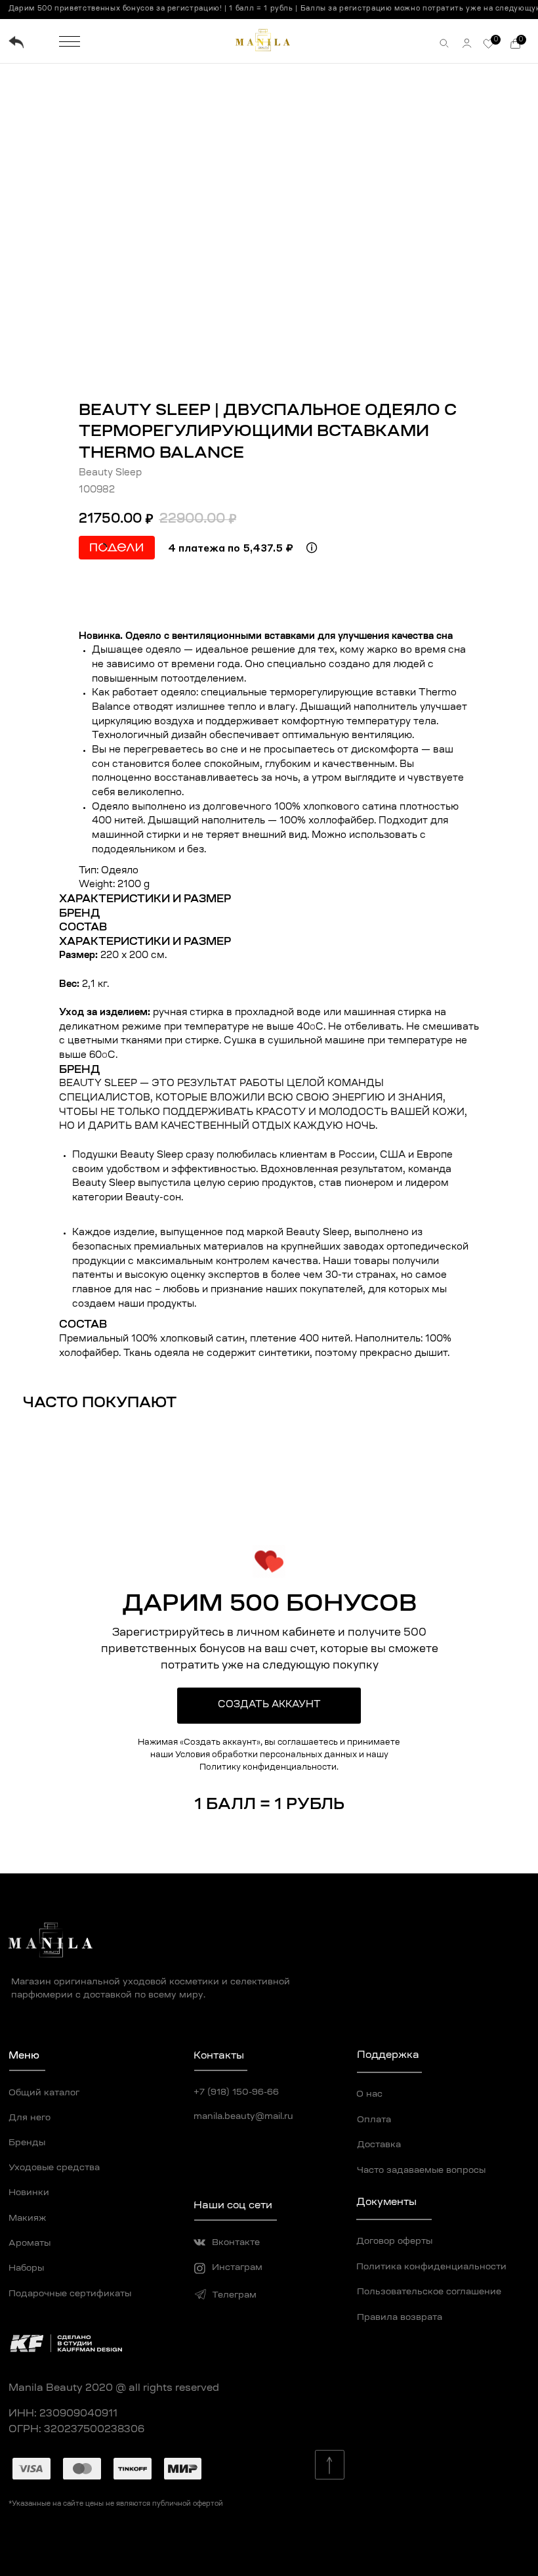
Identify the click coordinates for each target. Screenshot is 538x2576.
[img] (16, 42)
